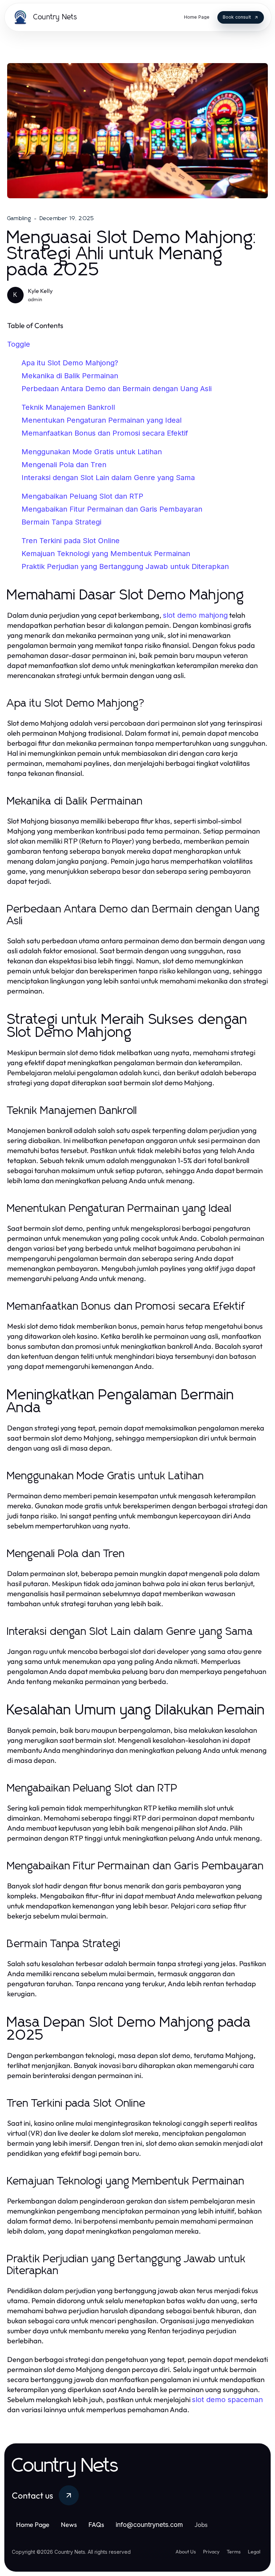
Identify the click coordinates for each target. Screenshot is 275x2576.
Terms (234, 2552)
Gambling (19, 218)
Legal (254, 2552)
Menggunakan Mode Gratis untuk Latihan (92, 452)
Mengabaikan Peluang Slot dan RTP (82, 496)
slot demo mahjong (195, 615)
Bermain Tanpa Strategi (61, 522)
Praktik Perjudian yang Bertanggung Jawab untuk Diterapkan (125, 566)
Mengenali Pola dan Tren (64, 465)
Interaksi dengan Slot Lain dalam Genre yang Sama (108, 478)
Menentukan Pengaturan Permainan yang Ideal (102, 420)
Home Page (33, 2525)
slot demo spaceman (227, 2400)
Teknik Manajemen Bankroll (68, 407)
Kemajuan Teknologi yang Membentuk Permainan (106, 554)
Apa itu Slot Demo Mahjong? (70, 363)
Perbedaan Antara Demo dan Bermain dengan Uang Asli (117, 389)
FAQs (96, 2525)
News (69, 2525)
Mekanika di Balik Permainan (70, 376)
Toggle (19, 344)
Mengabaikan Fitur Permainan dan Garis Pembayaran (112, 509)
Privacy (211, 2552)
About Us (186, 2552)
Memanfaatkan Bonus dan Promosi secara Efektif (105, 433)
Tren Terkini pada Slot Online (71, 541)
